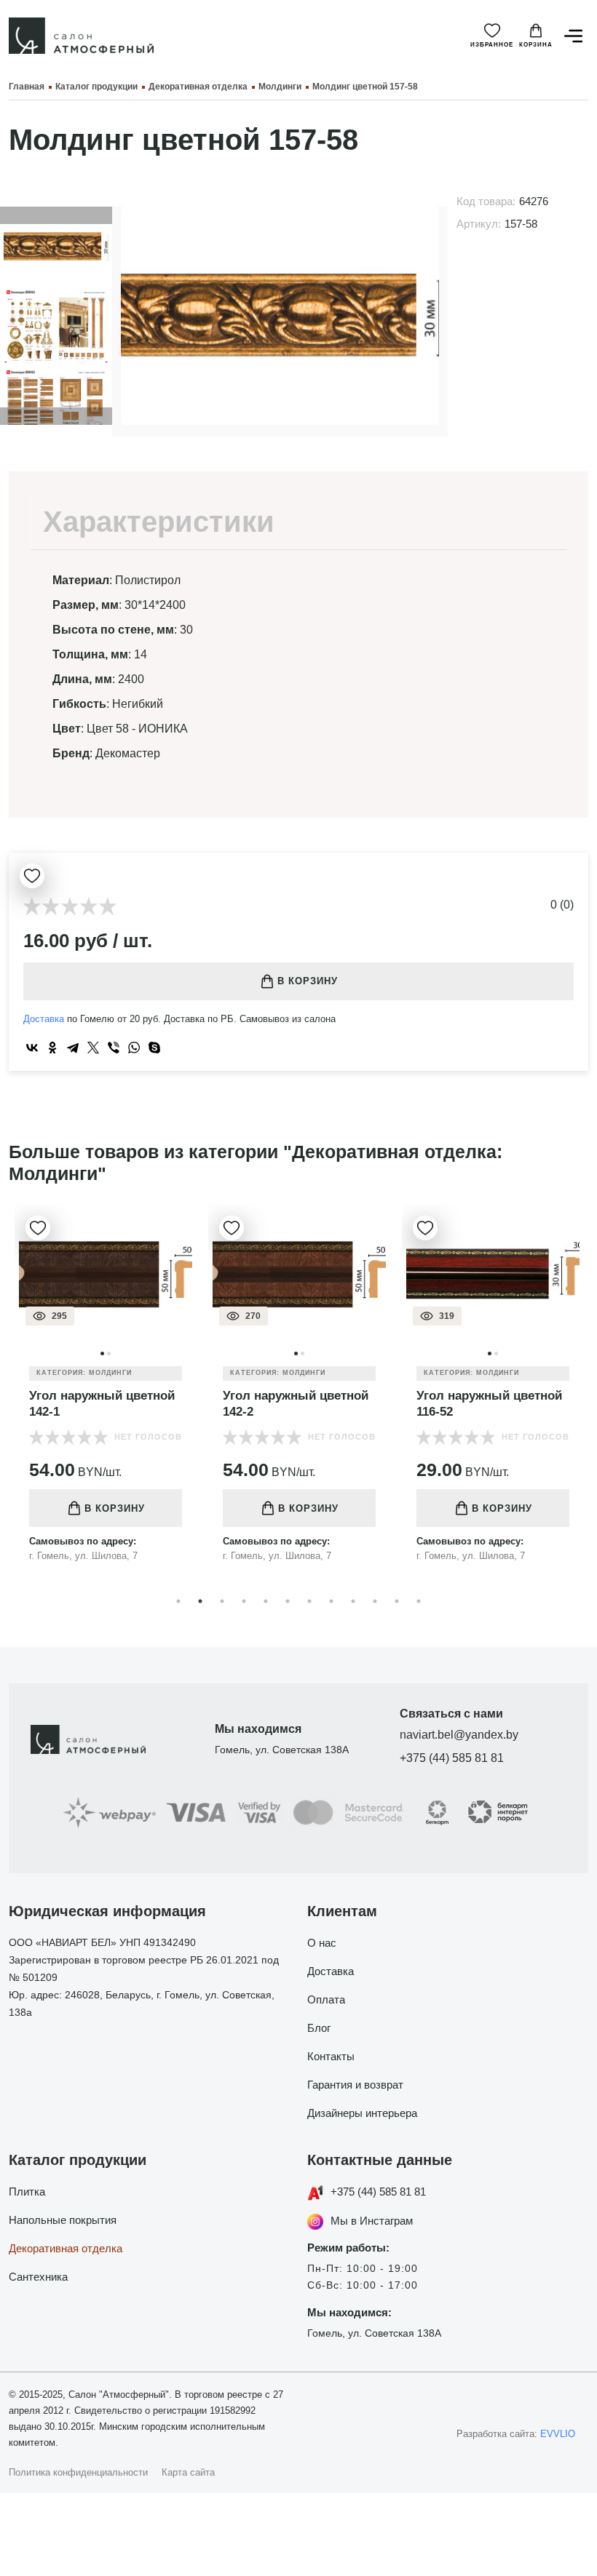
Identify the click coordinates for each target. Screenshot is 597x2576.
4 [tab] (244, 1601)
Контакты (331, 2056)
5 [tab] (266, 1601)
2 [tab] (200, 1601)
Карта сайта (188, 2472)
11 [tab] (397, 1601)
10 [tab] (375, 1601)
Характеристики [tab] (159, 522)
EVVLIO (558, 2434)
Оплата (326, 1999)
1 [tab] (178, 1601)
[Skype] (154, 1048)
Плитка (27, 2192)
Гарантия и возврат (355, 2085)
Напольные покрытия (63, 2220)
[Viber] (114, 1048)
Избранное (492, 45)
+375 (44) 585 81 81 (452, 1758)
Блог (319, 2028)
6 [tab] (288, 1601)
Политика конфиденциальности (78, 2472)
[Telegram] (73, 1048)
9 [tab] (353, 1601)
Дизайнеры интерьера (362, 2113)
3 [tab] (222, 1601)
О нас (322, 1943)
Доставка (44, 1019)
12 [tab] (419, 1601)
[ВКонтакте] (32, 1048)
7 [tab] (309, 1601)
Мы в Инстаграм (372, 2221)
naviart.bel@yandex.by (459, 1735)
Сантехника (38, 2277)
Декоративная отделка (66, 2248)
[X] (93, 1048)
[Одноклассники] (52, 1048)
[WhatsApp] (134, 1048)
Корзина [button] (536, 45)
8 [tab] (331, 1601)
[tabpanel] (106, 1395)
